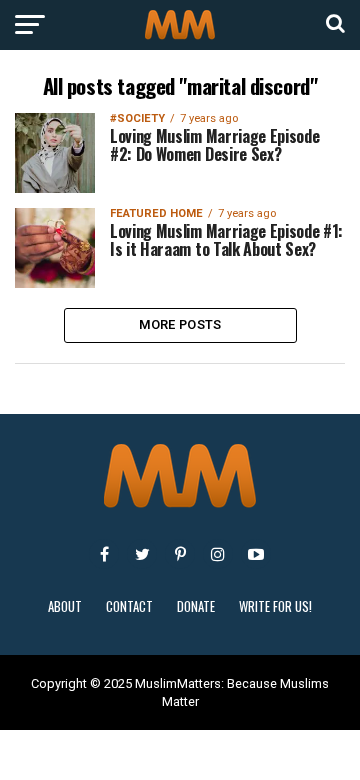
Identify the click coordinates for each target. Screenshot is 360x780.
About (65, 606)
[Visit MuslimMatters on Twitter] (142, 554)
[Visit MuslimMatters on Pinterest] (180, 554)
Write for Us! (275, 606)
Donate (196, 606)
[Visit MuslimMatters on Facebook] (104, 554)
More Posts (180, 324)
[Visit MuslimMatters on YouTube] (256, 554)
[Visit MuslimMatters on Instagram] (218, 554)
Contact (129, 606)
